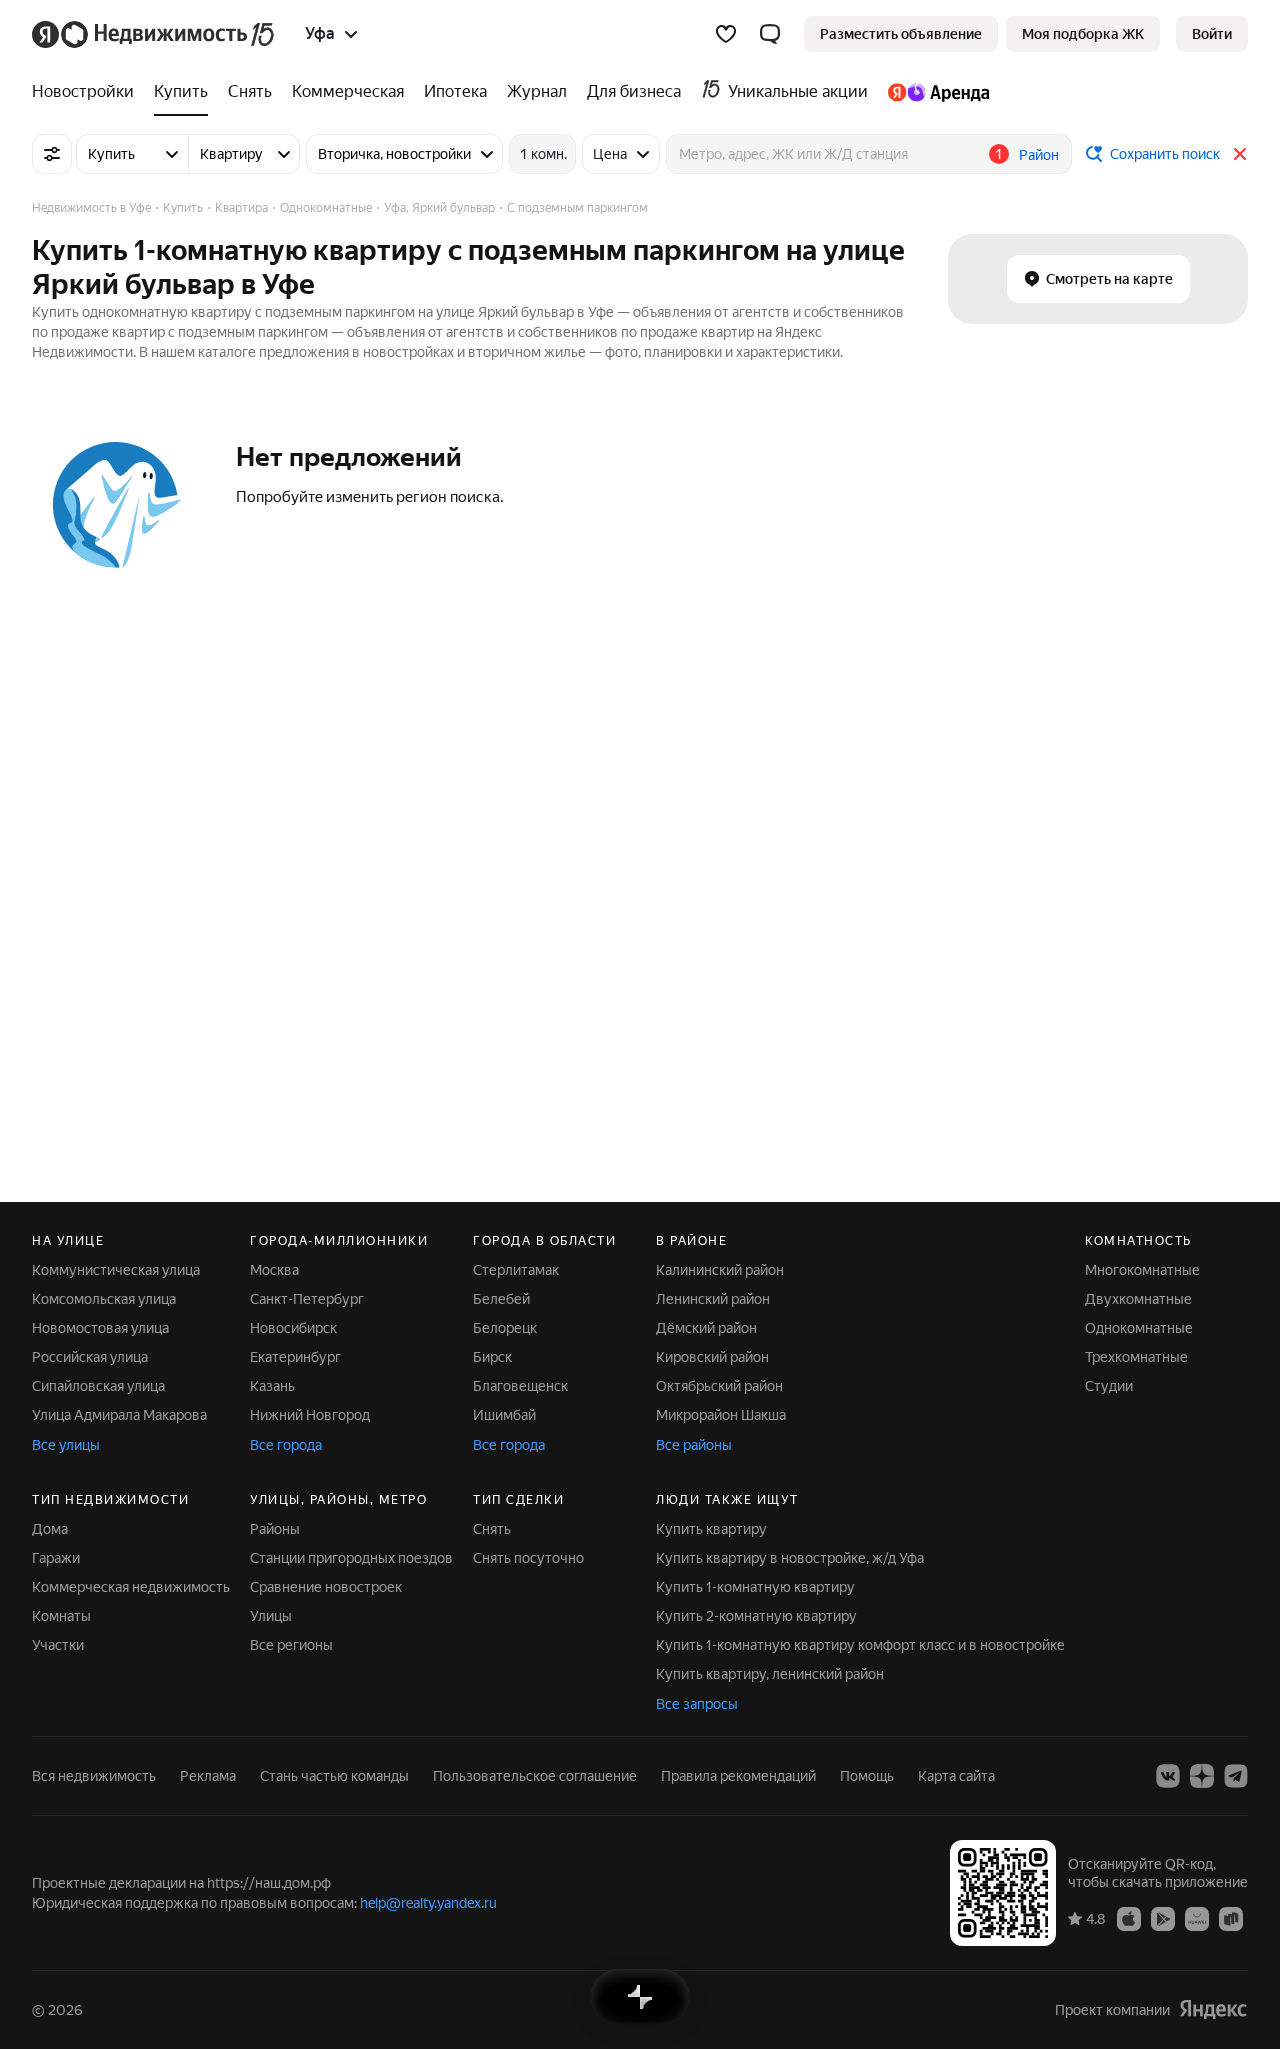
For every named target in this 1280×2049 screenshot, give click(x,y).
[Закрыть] (1240, 154)
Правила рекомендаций (738, 1776)
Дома (50, 1529)
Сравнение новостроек (326, 1587)
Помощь (867, 1776)
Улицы (271, 1616)
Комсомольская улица (104, 1299)
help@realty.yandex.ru (428, 1903)
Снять (492, 1529)
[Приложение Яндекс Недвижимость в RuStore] (1231, 1918)
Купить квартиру (711, 1529)
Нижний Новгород (310, 1415)
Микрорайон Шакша (721, 1415)
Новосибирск (293, 1328)
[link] (1212, 34)
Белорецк (505, 1328)
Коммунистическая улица (116, 1270)
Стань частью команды (334, 1776)
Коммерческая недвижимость (131, 1587)
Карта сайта (956, 1776)
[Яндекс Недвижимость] (154, 34)
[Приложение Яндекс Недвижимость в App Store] (1129, 1918)
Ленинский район (713, 1299)
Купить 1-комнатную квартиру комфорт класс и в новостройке (860, 1645)
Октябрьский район (719, 1386)
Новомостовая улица (100, 1328)
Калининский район (720, 1270)
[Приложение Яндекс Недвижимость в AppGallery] (1197, 1918)
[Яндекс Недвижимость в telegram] (1236, 1776)
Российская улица (90, 1357)
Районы (275, 1529)
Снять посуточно (528, 1558)
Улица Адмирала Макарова (119, 1415)
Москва (274, 1270)
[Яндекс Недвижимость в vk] (1168, 1776)
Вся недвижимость (94, 1776)
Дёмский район (706, 1328)
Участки (58, 1645)
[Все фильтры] (52, 154)
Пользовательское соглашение (535, 1776)
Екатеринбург (295, 1357)
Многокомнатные (1142, 1270)
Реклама (208, 1776)
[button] (770, 34)
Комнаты (61, 1616)
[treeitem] (88, 92)
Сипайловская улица (98, 1386)
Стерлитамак (516, 1270)
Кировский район (712, 1357)
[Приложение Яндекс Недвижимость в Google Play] (1163, 1918)
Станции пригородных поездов (351, 1558)
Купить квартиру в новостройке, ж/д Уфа (790, 1558)
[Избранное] (726, 34)
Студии (1109, 1386)
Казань (272, 1386)
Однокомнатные (1139, 1328)
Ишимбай (504, 1415)
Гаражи (56, 1558)
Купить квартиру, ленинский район (770, 1674)
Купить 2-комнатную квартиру (756, 1616)
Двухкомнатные (1138, 1299)
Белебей (501, 1299)
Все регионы (291, 1645)
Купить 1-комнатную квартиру (755, 1587)
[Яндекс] (1213, 2009)
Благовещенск (520, 1386)
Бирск (492, 1357)
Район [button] (1039, 155)
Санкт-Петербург (307, 1299)
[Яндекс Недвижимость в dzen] (1202, 1776)
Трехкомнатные (1136, 1357)
